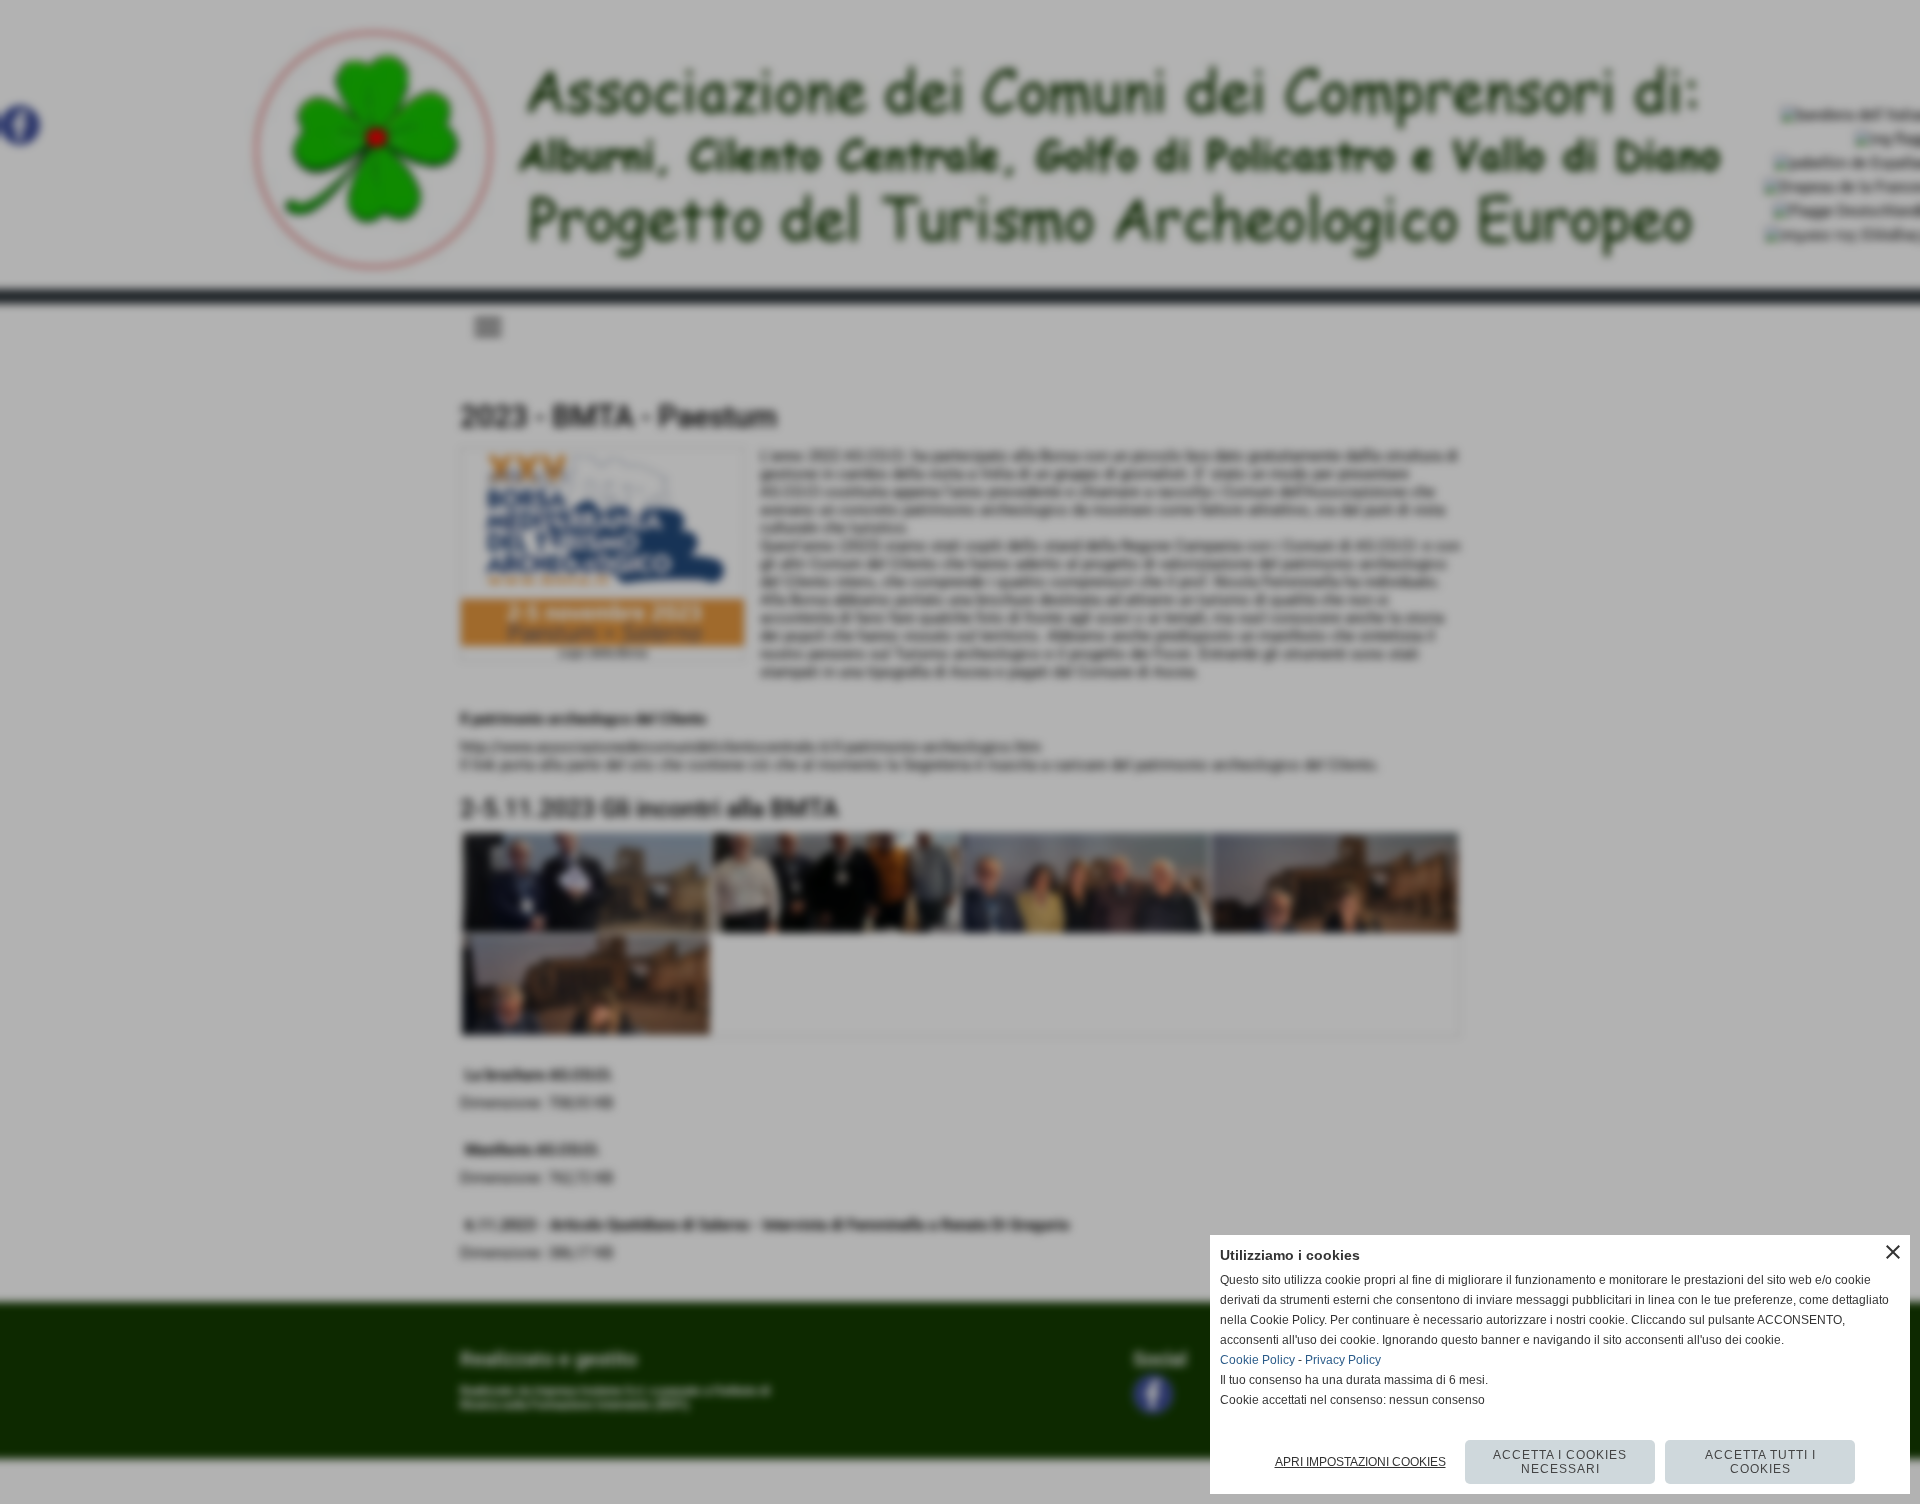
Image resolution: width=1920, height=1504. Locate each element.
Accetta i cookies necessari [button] (1560, 1462)
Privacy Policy (1343, 1360)
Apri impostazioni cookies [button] (1360, 1462)
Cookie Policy (1257, 1360)
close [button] (1893, 1252)
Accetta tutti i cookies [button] (1760, 1462)
